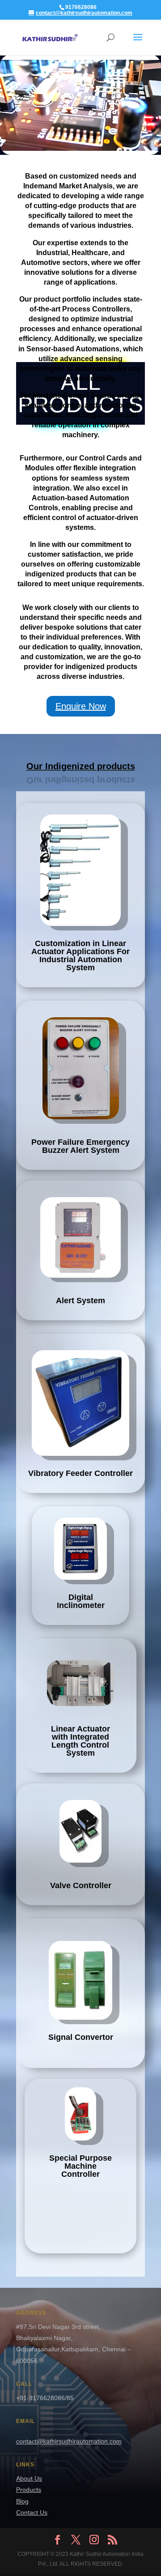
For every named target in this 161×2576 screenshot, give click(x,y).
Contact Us (32, 2512)
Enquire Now (81, 706)
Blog (22, 2501)
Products (29, 2490)
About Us (29, 2478)
